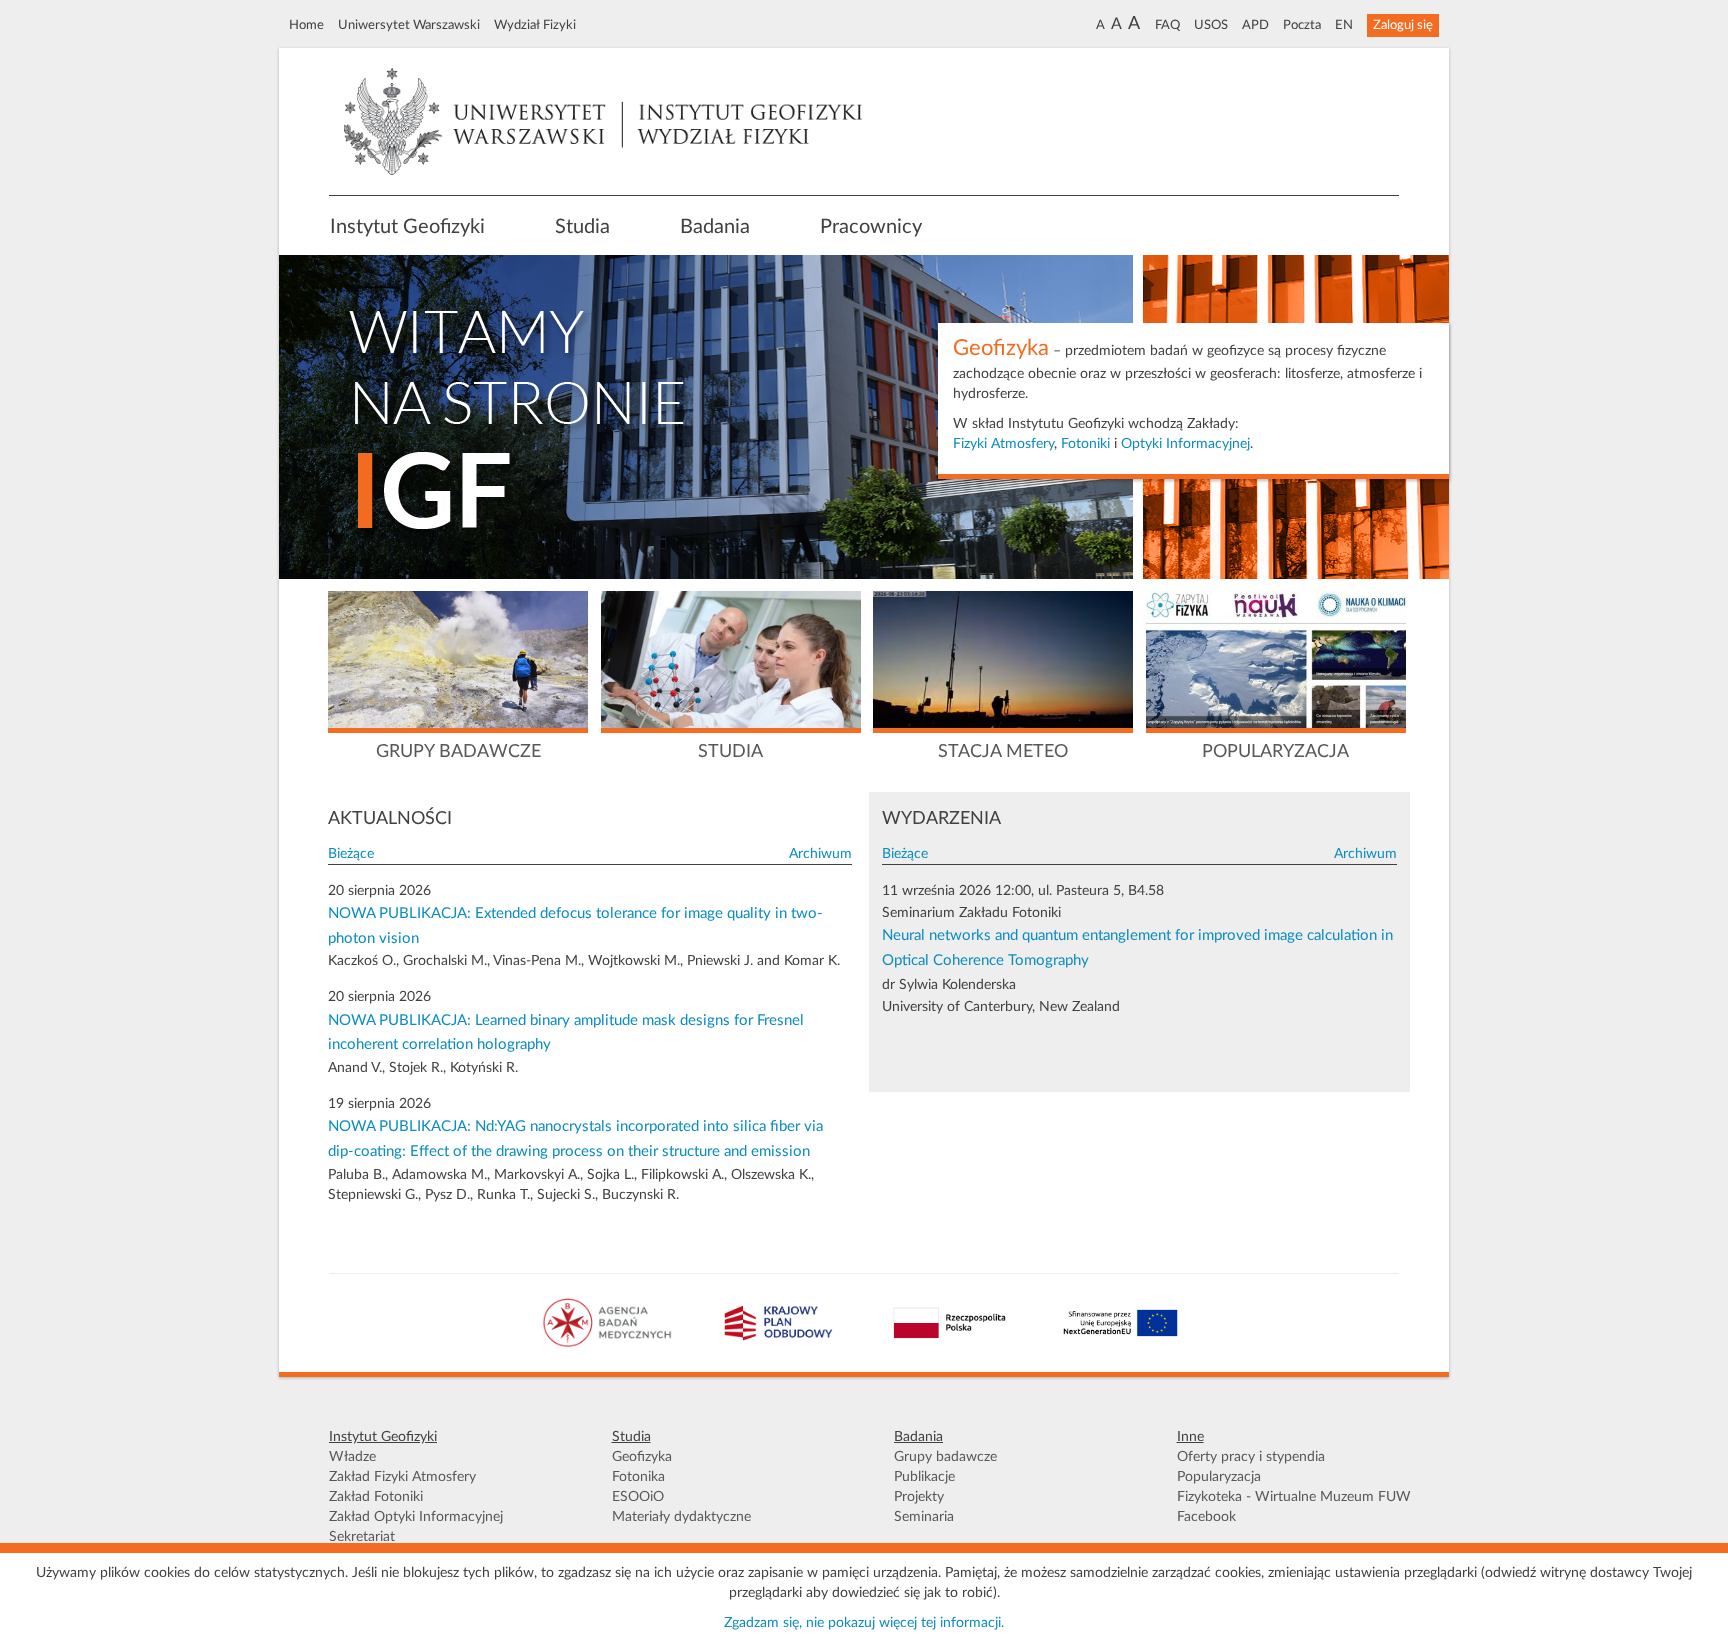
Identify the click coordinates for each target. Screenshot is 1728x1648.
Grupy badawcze (945, 1457)
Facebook (1206, 1517)
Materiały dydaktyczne (681, 1517)
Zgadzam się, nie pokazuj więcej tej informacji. (864, 1623)
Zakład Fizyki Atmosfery (402, 1477)
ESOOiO (638, 1497)
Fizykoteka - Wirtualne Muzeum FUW (1294, 1497)
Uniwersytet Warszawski (409, 25)
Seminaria (924, 1517)
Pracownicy (871, 227)
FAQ (1167, 25)
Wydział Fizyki (535, 25)
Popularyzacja (1219, 1477)
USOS (1211, 25)
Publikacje (924, 1477)
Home (306, 25)
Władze (352, 1457)
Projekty (919, 1497)
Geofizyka (642, 1457)
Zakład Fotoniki (376, 1497)
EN (1344, 25)
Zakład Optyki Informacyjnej (416, 1517)
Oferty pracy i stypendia (1251, 1457)
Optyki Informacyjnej (1185, 444)
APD (1255, 25)
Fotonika (638, 1477)
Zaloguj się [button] (1403, 25)
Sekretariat (362, 1537)
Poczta (1302, 25)
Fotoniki (1085, 444)
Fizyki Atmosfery (1003, 444)
